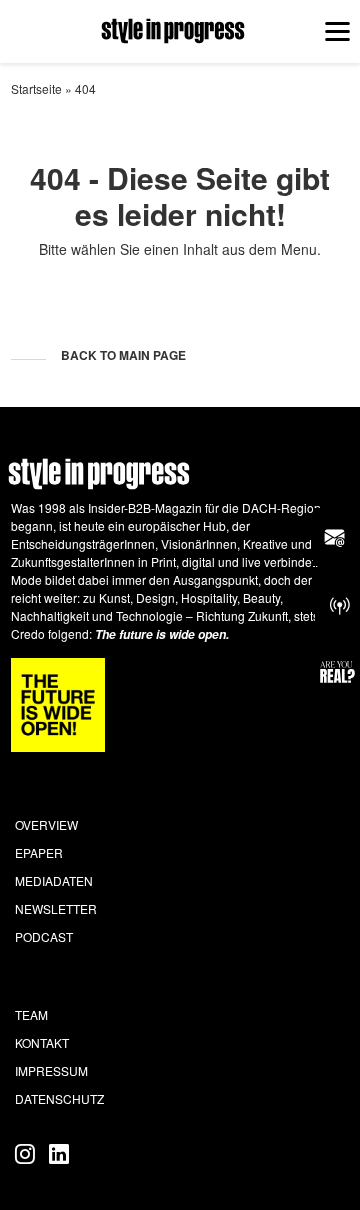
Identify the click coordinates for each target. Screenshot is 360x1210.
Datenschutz (59, 1098)
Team (31, 1014)
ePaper (39, 852)
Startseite (36, 88)
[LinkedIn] (59, 1152)
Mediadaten (54, 880)
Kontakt (42, 1042)
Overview (46, 824)
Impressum (51, 1070)
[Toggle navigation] (337, 31)
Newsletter (56, 908)
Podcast (44, 936)
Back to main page (123, 355)
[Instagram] (28, 1152)
